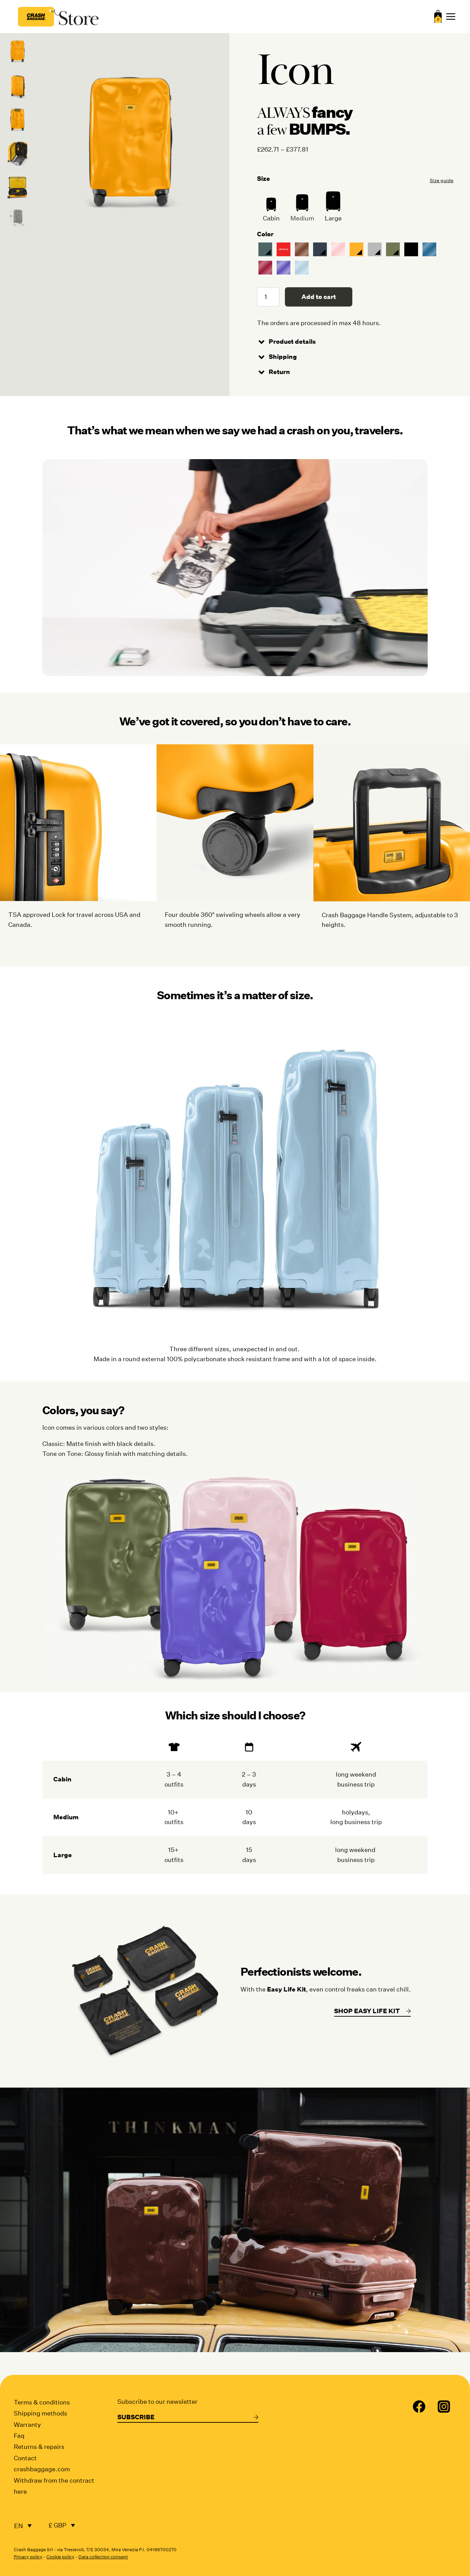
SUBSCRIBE (136, 2417)
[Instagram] (444, 2407)
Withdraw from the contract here (54, 2486)
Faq (19, 2436)
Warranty (27, 2425)
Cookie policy (60, 2557)
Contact (25, 2458)
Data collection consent (103, 2557)
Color (265, 234)
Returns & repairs (39, 2447)
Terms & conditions (42, 2402)
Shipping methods (40, 2413)
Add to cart (319, 297)
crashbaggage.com (42, 2469)
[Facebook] (419, 2407)
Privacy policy (28, 2557)
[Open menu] (451, 17)
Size (264, 179)
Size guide (442, 180)
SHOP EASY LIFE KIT (367, 2011)
